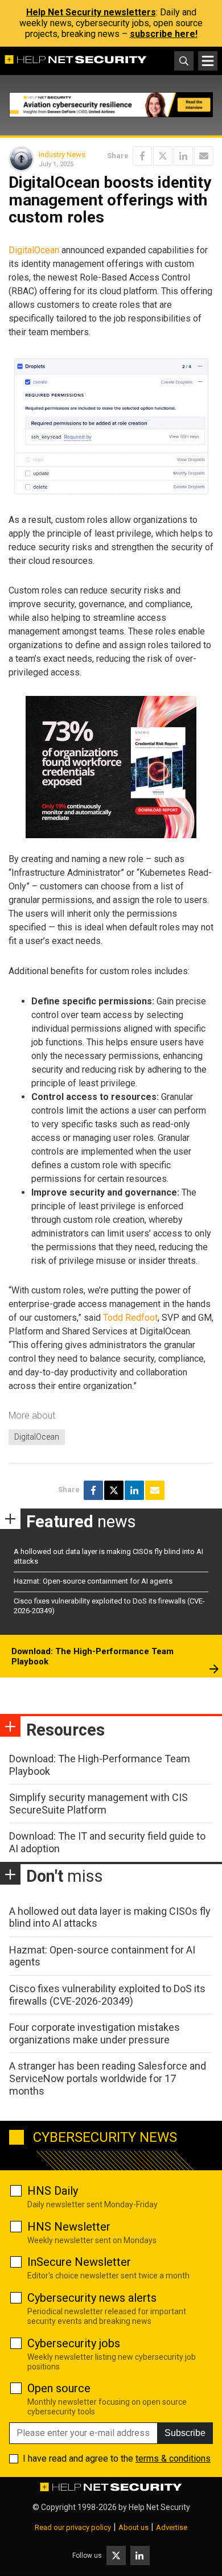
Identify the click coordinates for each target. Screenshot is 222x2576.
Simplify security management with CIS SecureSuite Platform (98, 1804)
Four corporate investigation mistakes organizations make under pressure (94, 2033)
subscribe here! (164, 34)
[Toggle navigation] (208, 61)
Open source (59, 2388)
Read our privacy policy (73, 2527)
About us (133, 2527)
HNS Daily (53, 2191)
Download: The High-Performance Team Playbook (92, 1656)
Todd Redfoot (130, 1318)
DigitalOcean (34, 250)
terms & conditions (173, 2458)
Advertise (172, 2527)
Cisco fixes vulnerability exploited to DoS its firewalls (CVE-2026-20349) (107, 1995)
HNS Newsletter (69, 2227)
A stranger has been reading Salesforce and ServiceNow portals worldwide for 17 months (108, 2078)
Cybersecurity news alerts (92, 2298)
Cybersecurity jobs (74, 2343)
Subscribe (185, 2433)
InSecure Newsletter (79, 2262)
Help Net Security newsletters (91, 12)
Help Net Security (159, 2507)
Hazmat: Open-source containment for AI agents (93, 1581)
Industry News (62, 154)
